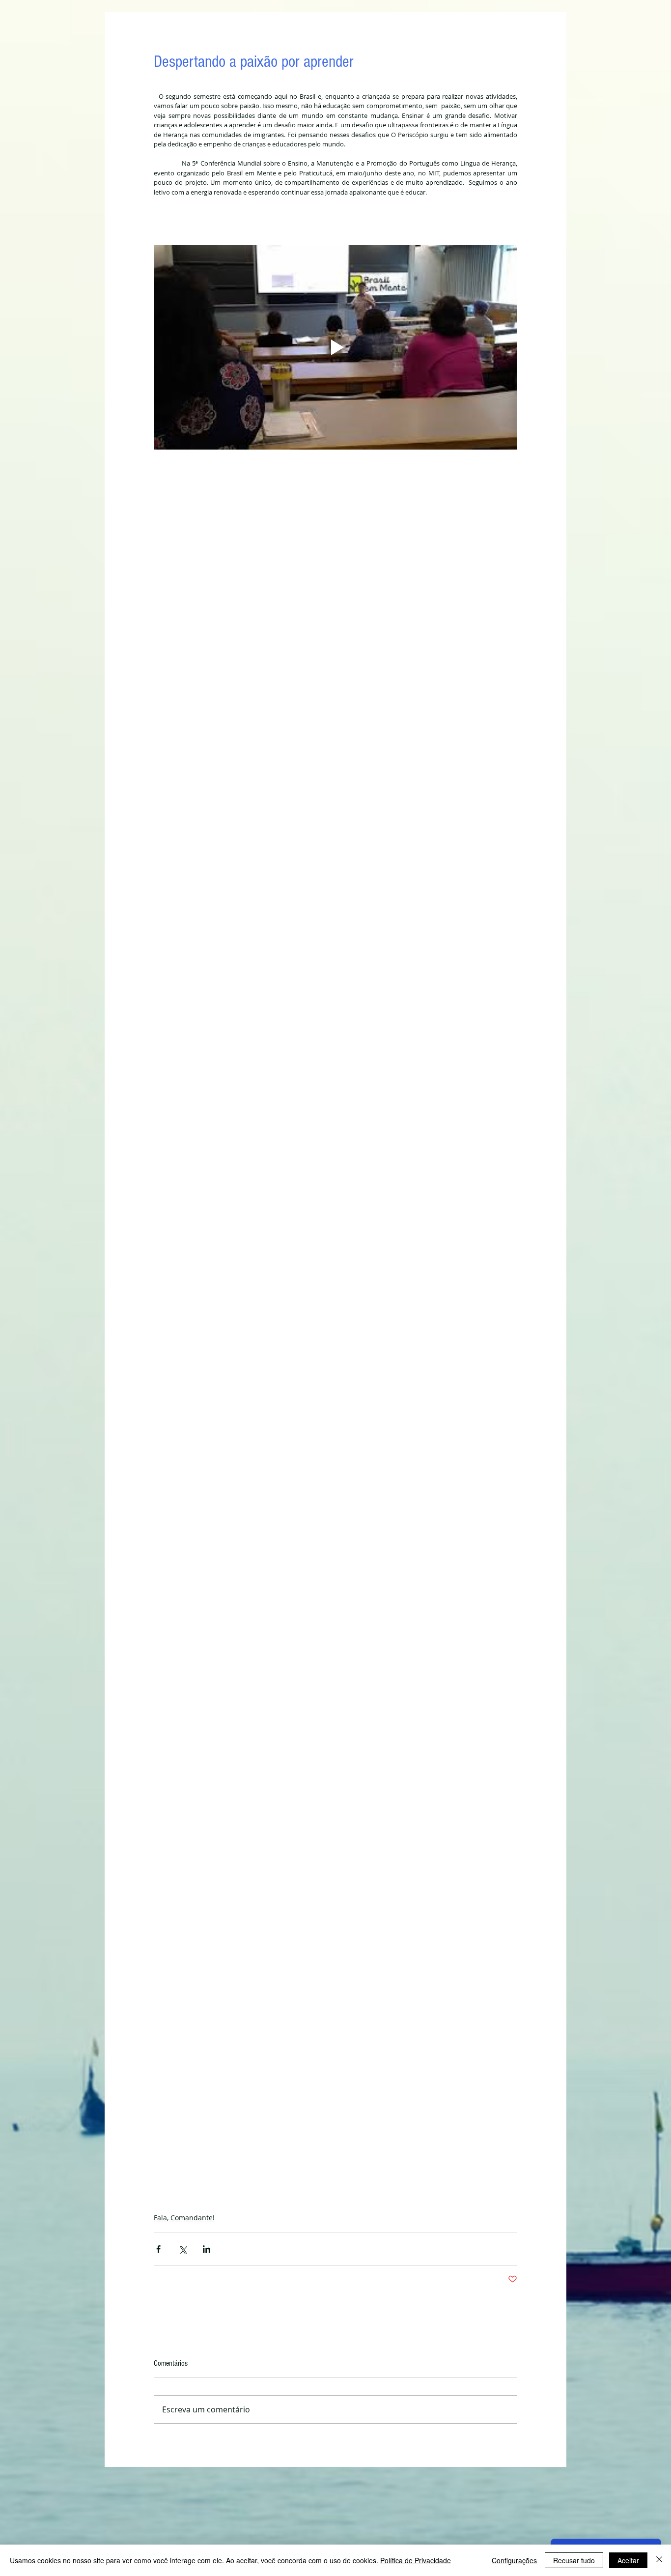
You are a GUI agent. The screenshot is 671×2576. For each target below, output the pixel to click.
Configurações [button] (514, 2560)
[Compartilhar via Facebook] (158, 2249)
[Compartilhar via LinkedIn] (207, 2249)
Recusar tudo (574, 2560)
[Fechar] (659, 2560)
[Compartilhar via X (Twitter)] (182, 2249)
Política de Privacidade (416, 2560)
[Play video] (335, 347)
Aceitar (628, 2560)
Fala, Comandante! (184, 2218)
